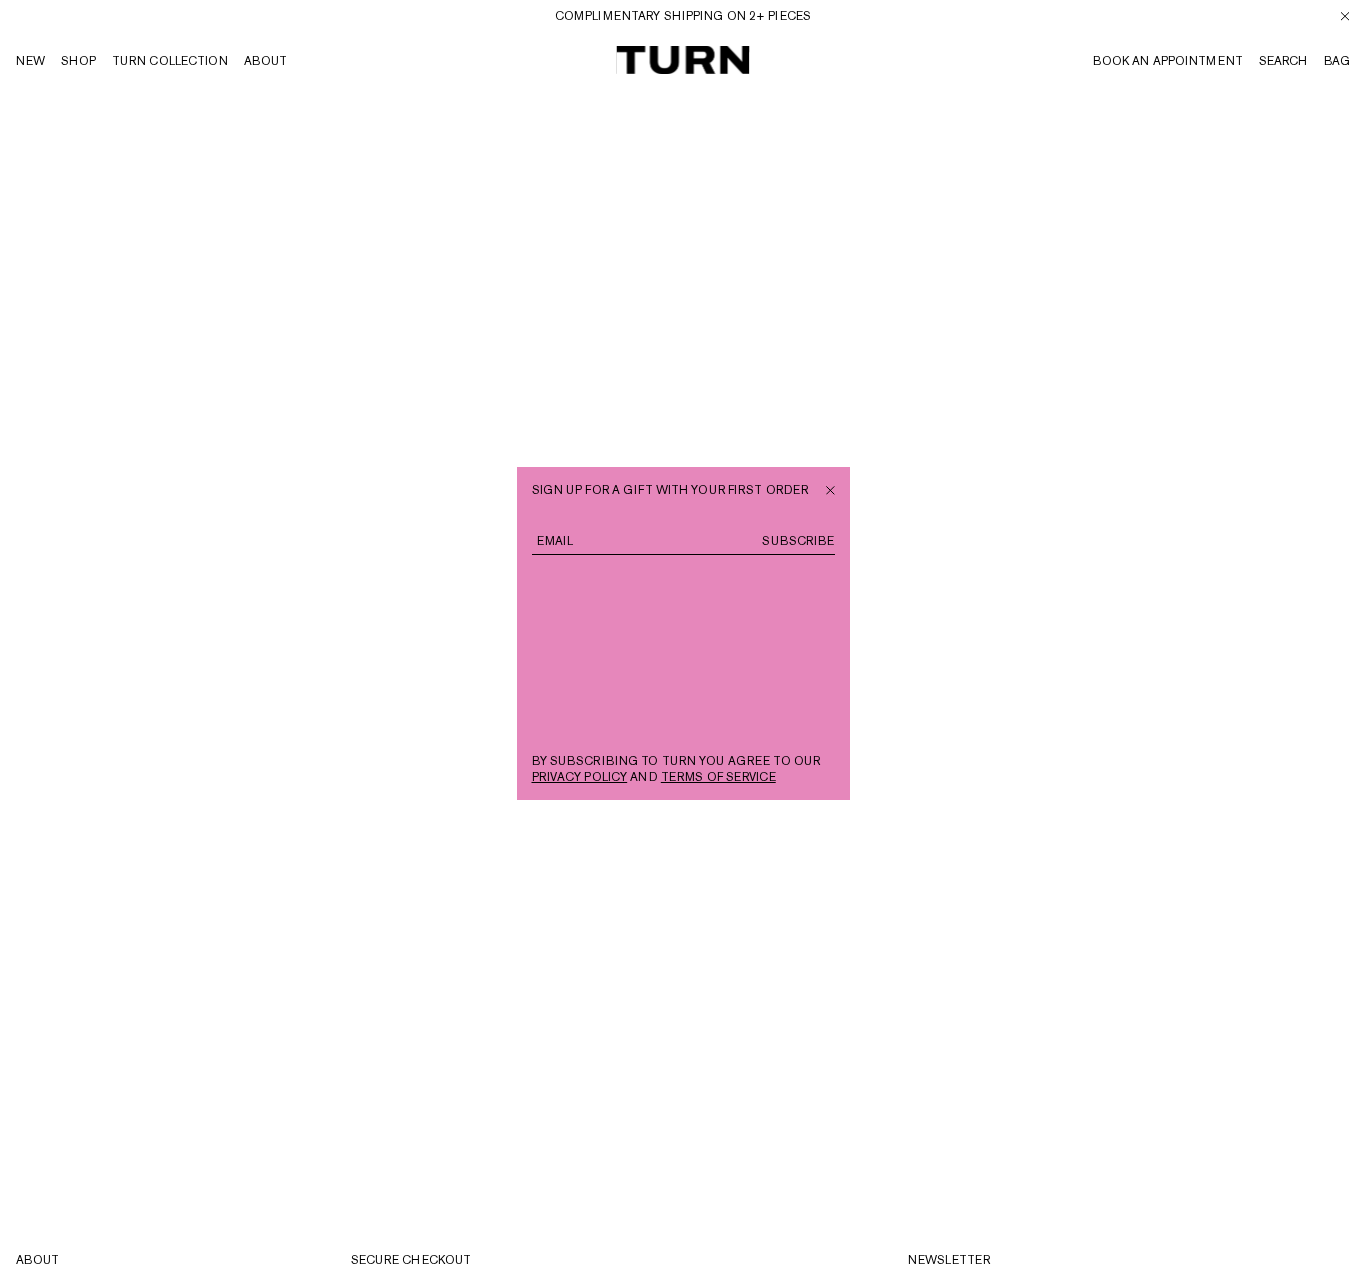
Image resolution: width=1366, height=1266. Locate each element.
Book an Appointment (1168, 61)
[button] (1337, 61)
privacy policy (580, 777)
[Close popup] (830, 488)
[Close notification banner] (1345, 16)
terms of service (718, 777)
